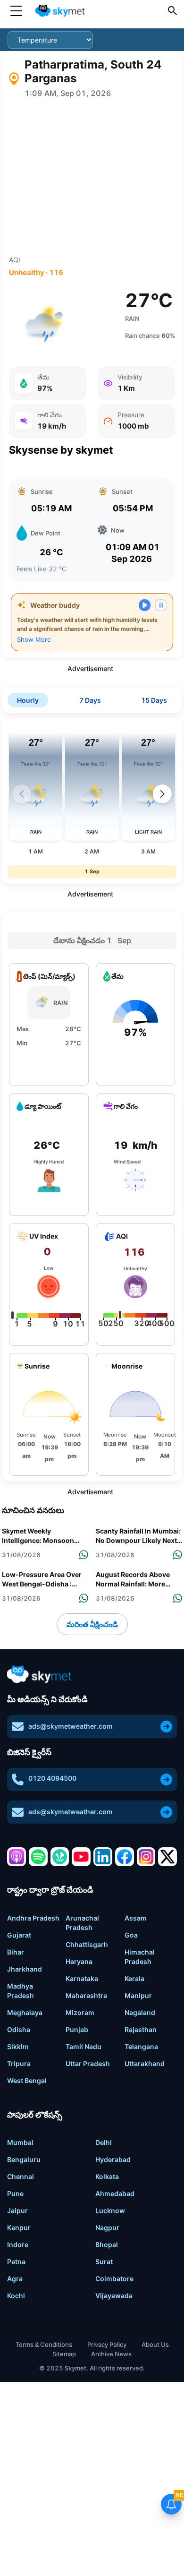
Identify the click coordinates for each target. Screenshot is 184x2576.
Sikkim (18, 2046)
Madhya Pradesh (21, 1991)
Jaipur (17, 2210)
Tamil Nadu (84, 2046)
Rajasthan (141, 2029)
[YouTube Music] (81, 1857)
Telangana (141, 2046)
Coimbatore (114, 2279)
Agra (15, 2279)
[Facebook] (125, 1857)
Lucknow (110, 2210)
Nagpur (107, 2227)
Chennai (21, 2176)
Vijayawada (114, 2296)
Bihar (16, 1952)
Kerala (134, 1978)
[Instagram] (146, 1857)
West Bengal (27, 2081)
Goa (131, 1935)
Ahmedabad (115, 2193)
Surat (104, 2262)
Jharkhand (25, 1969)
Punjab (77, 2029)
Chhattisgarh (87, 1944)
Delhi (104, 2142)
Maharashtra (86, 1995)
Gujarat (19, 1935)
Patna (16, 2262)
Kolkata (107, 2176)
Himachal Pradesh (140, 1957)
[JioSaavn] (60, 1857)
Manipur (138, 1995)
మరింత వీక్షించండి (92, 1624)
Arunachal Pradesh (82, 1923)
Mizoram (80, 2012)
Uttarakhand (145, 2063)
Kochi (16, 2296)
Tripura (19, 2063)
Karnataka (82, 1978)
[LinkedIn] (103, 1857)
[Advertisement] (92, 177)
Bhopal (107, 2244)
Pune (15, 2193)
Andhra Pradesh (33, 1918)
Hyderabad (113, 2159)
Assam (136, 1918)
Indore (18, 2244)
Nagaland (140, 2012)
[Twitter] (167, 1857)
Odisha (19, 2029)
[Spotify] (38, 1857)
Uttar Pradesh (88, 2063)
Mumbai (20, 2142)
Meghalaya (25, 2012)
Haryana (79, 1961)
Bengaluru (24, 2159)
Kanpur (19, 2227)
